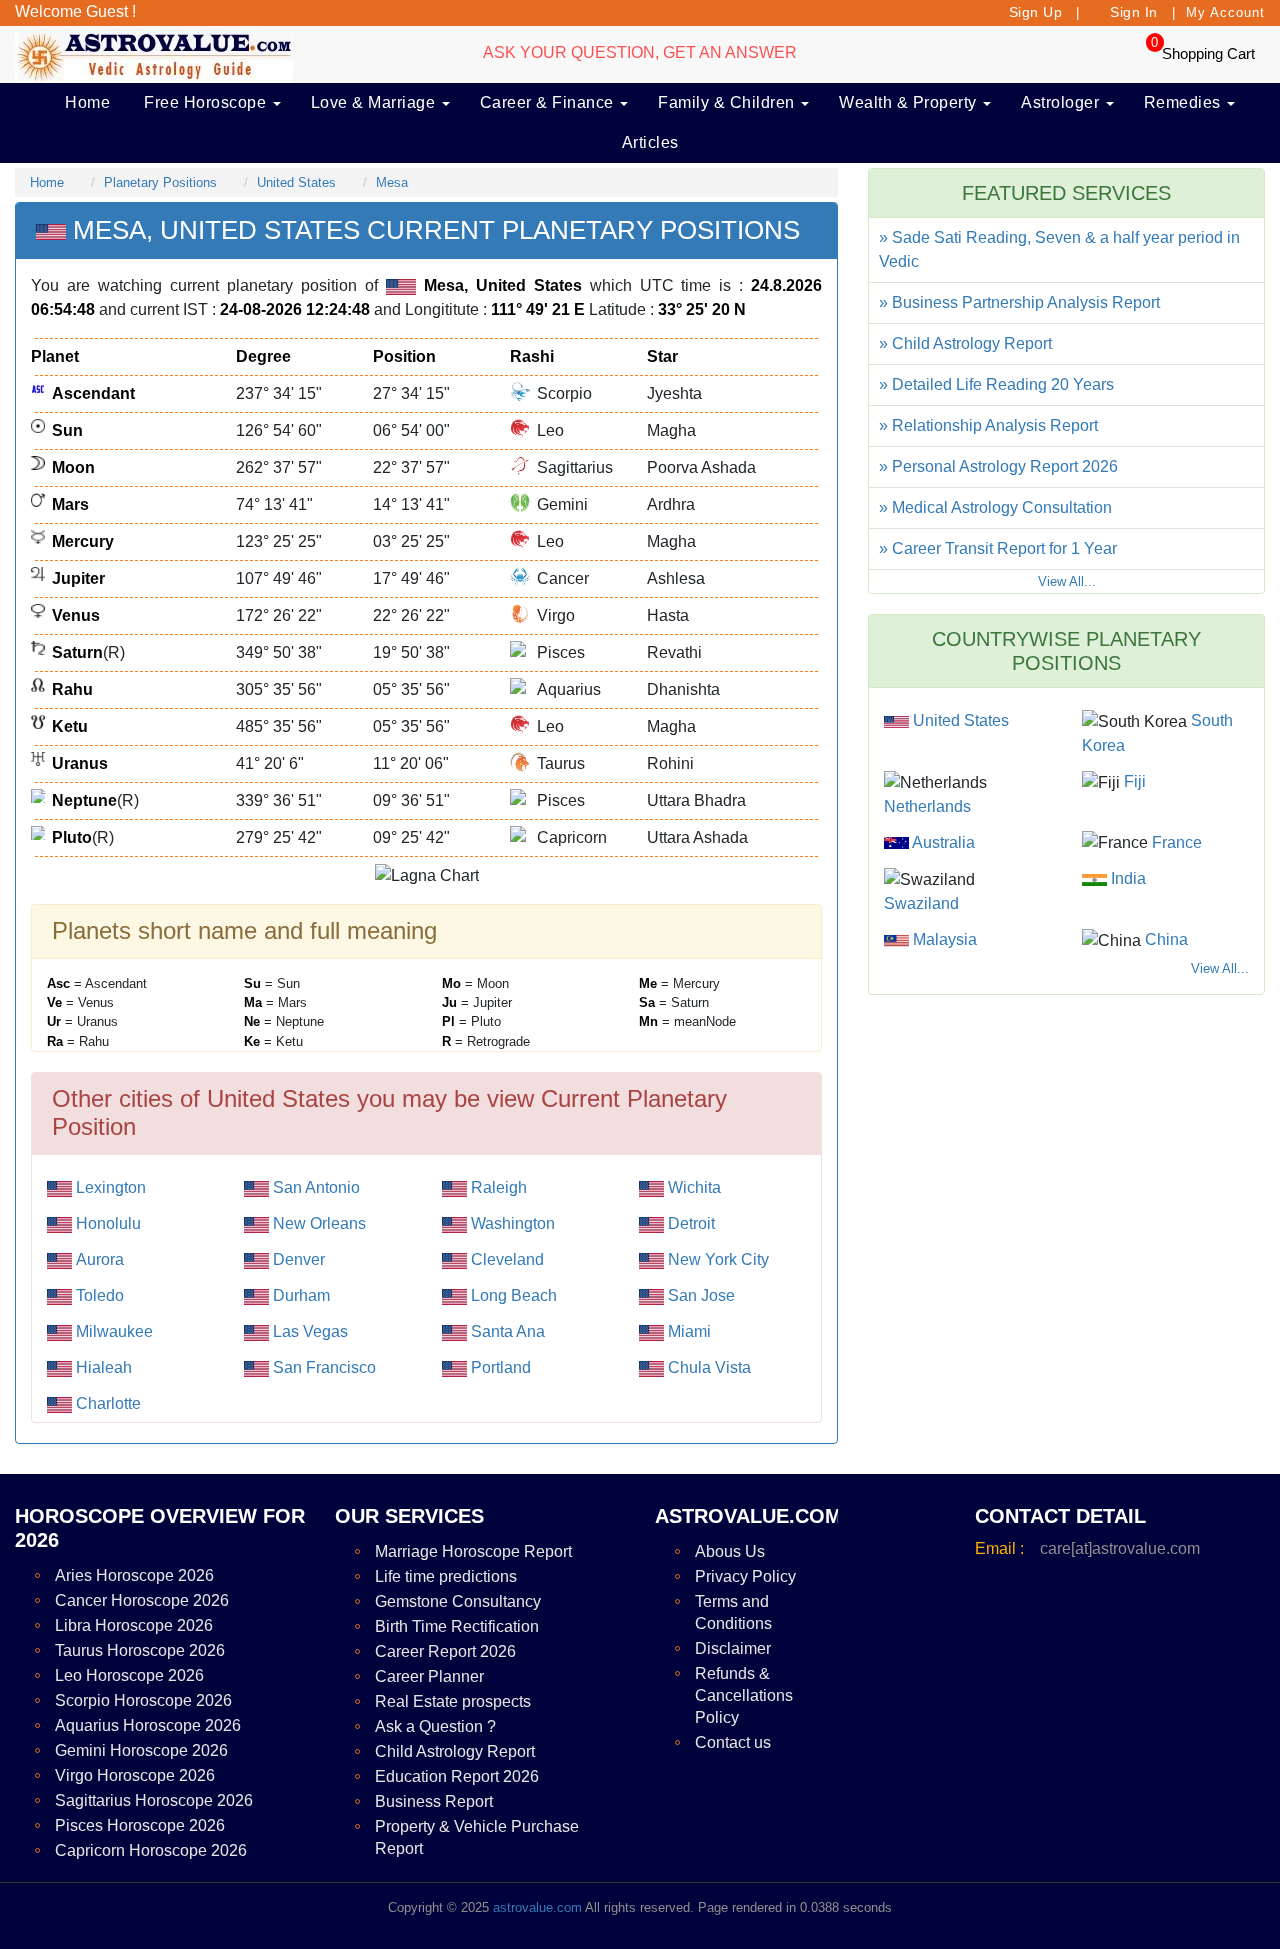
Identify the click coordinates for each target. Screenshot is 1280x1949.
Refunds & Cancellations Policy (744, 1695)
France (1175, 842)
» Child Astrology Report (965, 343)
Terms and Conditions (733, 1612)
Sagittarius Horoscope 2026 (154, 1800)
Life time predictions (446, 1576)
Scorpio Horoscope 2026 (143, 1700)
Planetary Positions (160, 182)
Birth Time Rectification (457, 1626)
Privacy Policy (745, 1576)
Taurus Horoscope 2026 (140, 1650)
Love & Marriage (375, 102)
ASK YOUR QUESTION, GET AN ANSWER (640, 52)
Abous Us (730, 1551)
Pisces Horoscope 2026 (140, 1825)
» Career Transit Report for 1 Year (998, 548)
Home (87, 102)
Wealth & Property (910, 102)
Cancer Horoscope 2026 (142, 1600)
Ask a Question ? (435, 1726)
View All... (1067, 581)
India (1126, 878)
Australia (942, 842)
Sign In (1134, 12)
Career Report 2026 (445, 1651)
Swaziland (921, 903)
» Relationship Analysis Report (988, 425)
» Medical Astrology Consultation (995, 507)
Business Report (434, 1801)
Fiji (1133, 781)
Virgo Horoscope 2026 (135, 1775)
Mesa (392, 182)
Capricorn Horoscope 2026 (151, 1850)
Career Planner (429, 1676)
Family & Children (728, 102)
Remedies (1185, 102)
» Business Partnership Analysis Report (1019, 302)
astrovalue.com (537, 1907)
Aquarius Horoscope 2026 (148, 1725)
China (1164, 939)
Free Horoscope (207, 102)
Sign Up (1036, 12)
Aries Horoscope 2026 (134, 1575)
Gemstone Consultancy (458, 1601)
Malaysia (943, 939)
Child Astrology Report (455, 1751)
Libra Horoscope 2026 (134, 1625)
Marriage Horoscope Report (473, 1551)
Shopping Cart (1208, 53)
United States (296, 182)
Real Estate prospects (453, 1701)
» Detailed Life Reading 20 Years (996, 384)
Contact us (733, 1742)
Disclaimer (733, 1648)
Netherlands (927, 806)
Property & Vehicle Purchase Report (477, 1837)
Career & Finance (549, 102)
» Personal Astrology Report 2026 (998, 466)
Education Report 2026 (457, 1776)
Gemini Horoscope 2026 (141, 1750)
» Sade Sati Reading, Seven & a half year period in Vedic (1059, 249)
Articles (650, 142)
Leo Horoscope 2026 (129, 1675)
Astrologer (1062, 102)
